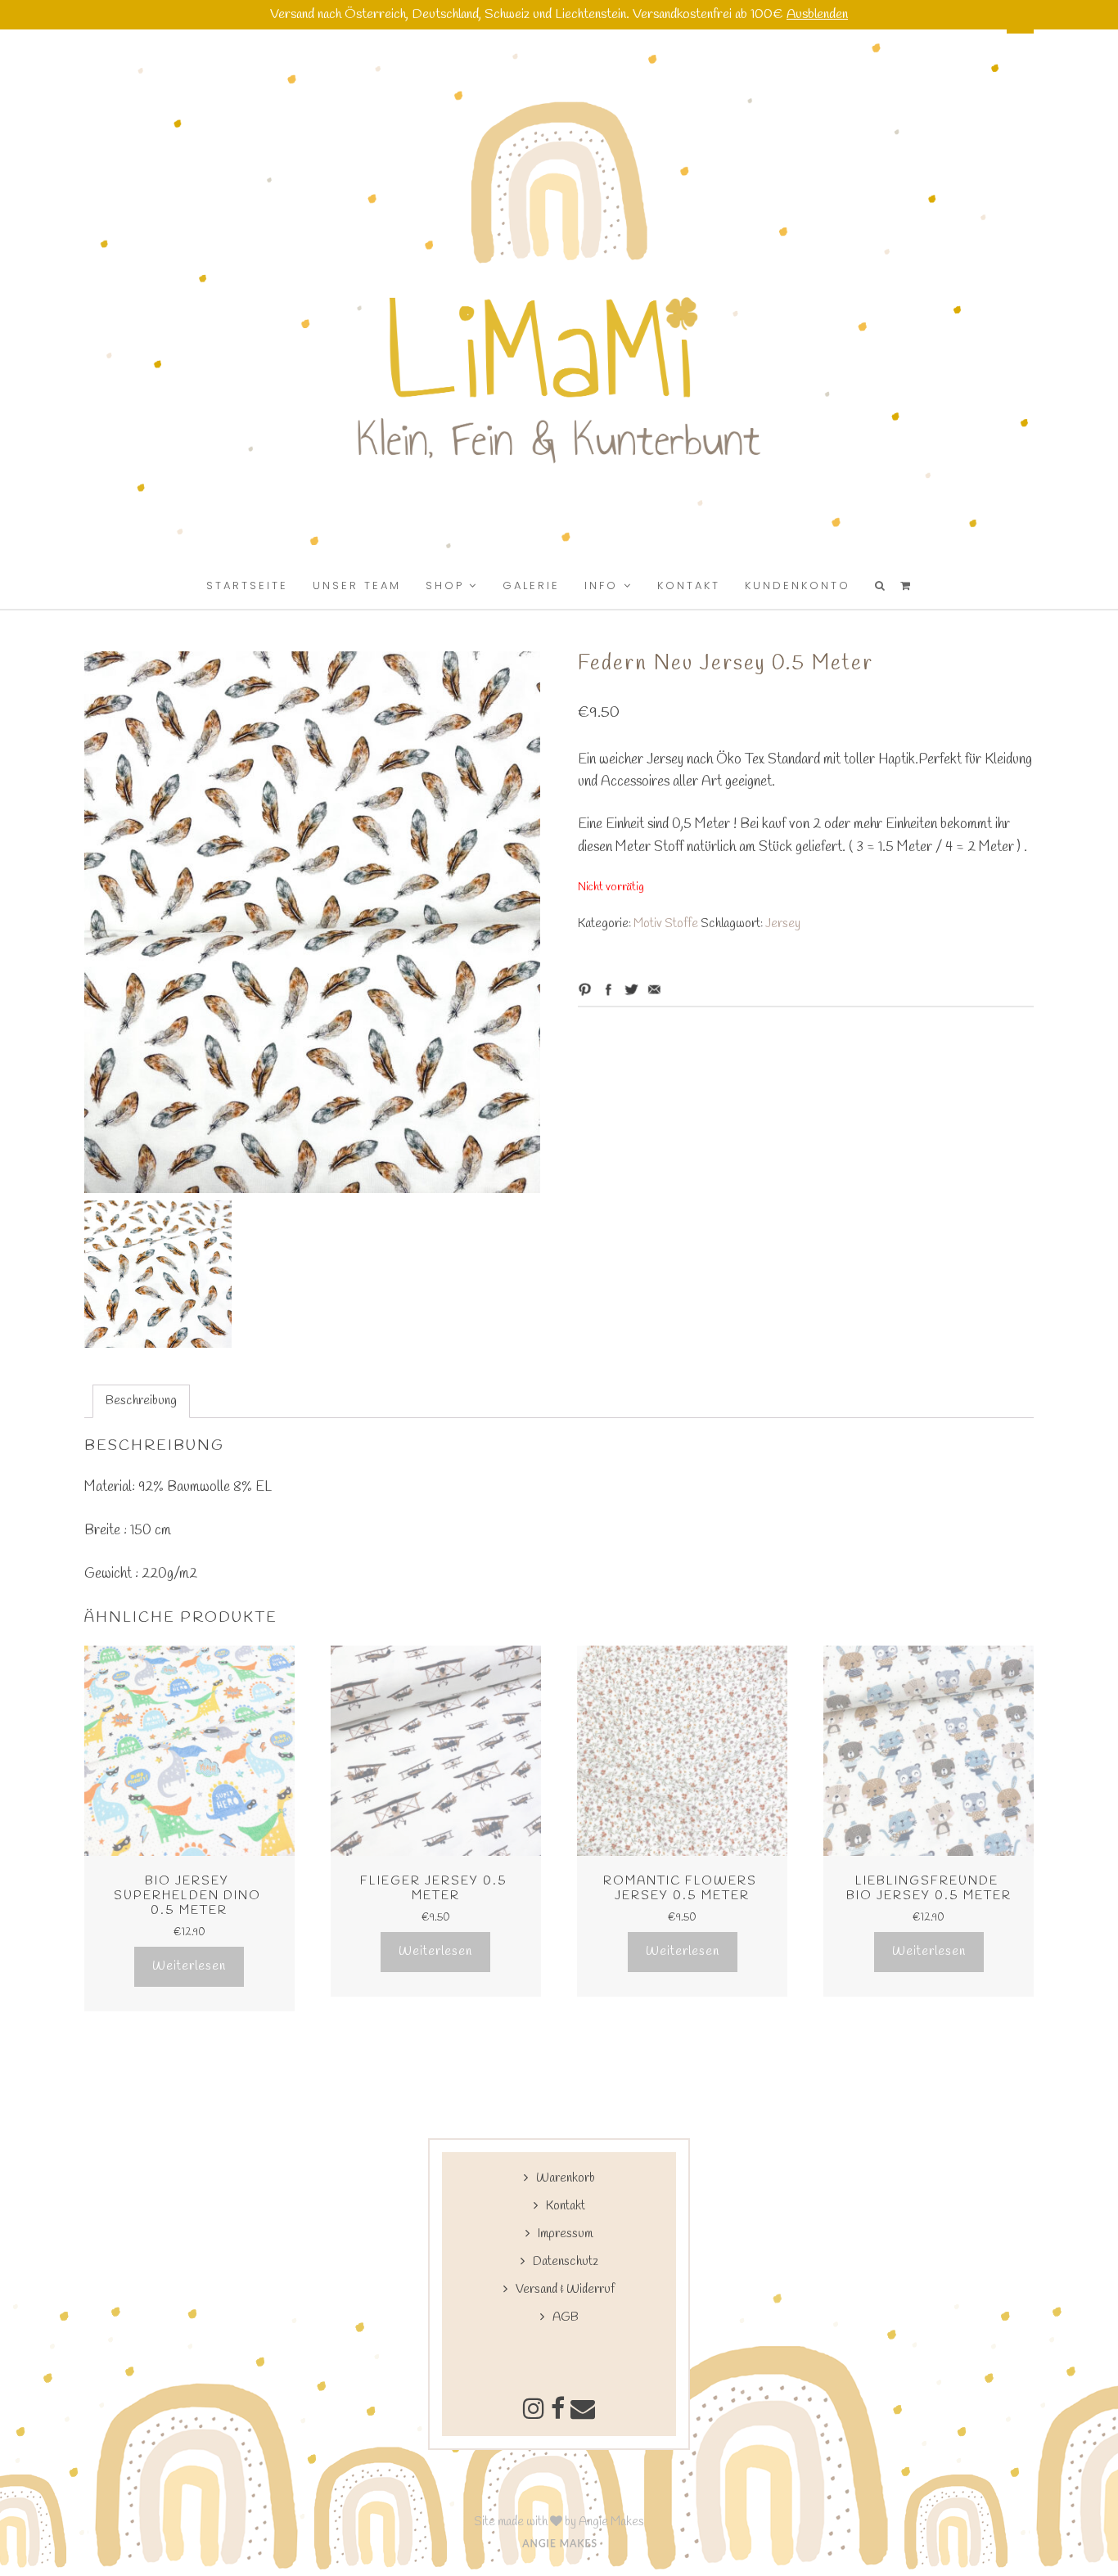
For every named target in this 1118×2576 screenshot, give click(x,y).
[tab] (141, 1401)
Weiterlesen (189, 1966)
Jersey (783, 924)
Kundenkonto (798, 585)
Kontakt (689, 585)
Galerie (531, 585)
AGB (566, 2317)
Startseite (247, 585)
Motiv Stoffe (666, 924)
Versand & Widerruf (565, 2290)
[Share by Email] (654, 990)
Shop (445, 585)
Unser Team (357, 585)
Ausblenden (817, 15)
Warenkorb (566, 2178)
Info (601, 585)
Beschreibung (141, 1401)
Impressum (565, 2234)
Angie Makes (611, 2522)
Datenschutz (566, 2262)
